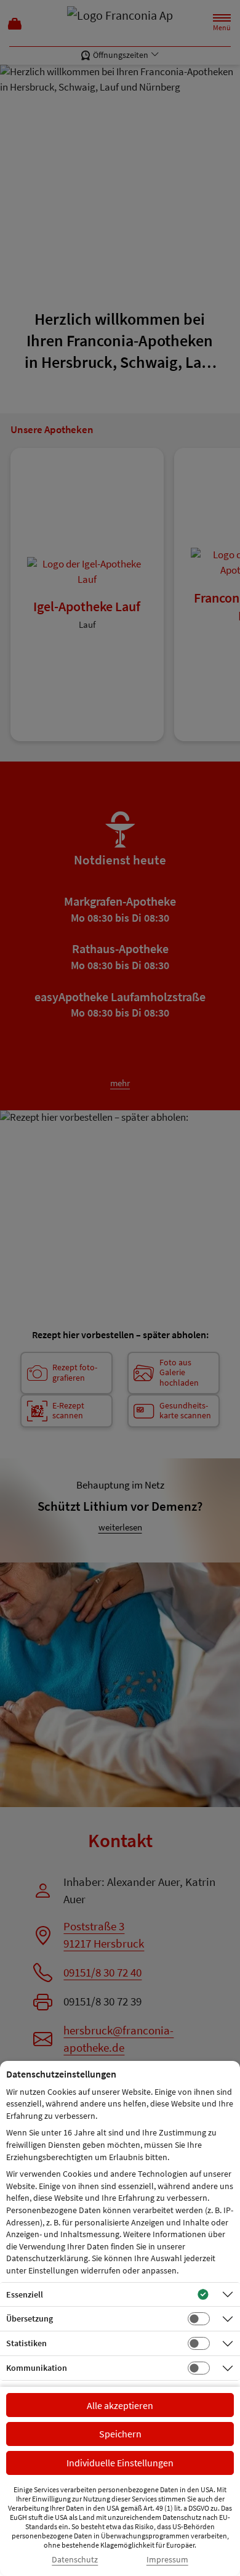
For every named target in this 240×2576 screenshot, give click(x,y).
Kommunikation (37, 2368)
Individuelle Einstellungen (120, 2463)
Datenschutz (75, 2560)
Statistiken (26, 2343)
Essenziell (25, 2294)
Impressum (167, 2560)
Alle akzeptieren (120, 2405)
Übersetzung (30, 2318)
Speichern (120, 2434)
